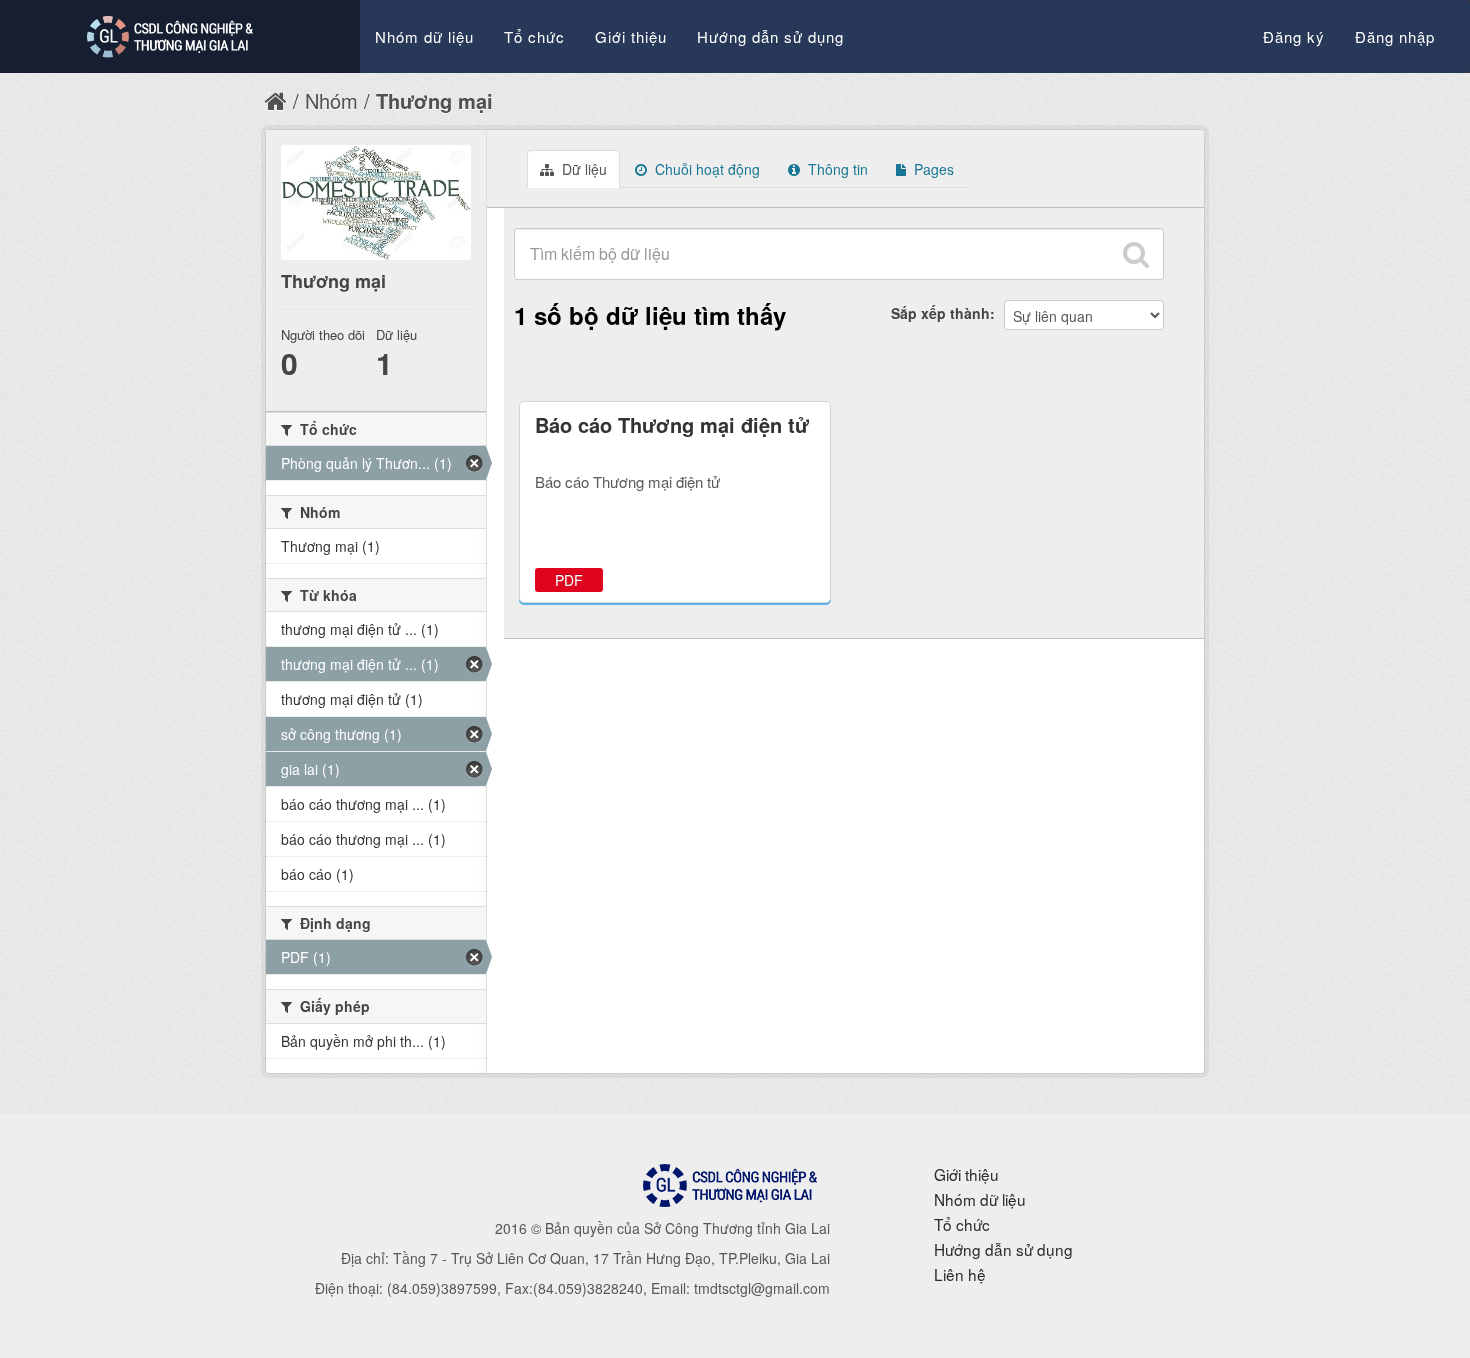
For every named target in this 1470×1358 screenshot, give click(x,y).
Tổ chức (534, 36)
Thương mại (434, 100)
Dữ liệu (582, 169)
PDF (569, 580)
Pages (932, 169)
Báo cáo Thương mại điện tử (672, 424)
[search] (1136, 254)
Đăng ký (1294, 36)
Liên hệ (960, 1274)
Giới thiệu (631, 36)
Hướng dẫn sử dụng (770, 36)
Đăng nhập (1395, 36)
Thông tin (836, 169)
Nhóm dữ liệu (424, 36)
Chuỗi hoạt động (705, 169)
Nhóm (331, 100)
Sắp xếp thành (940, 313)
